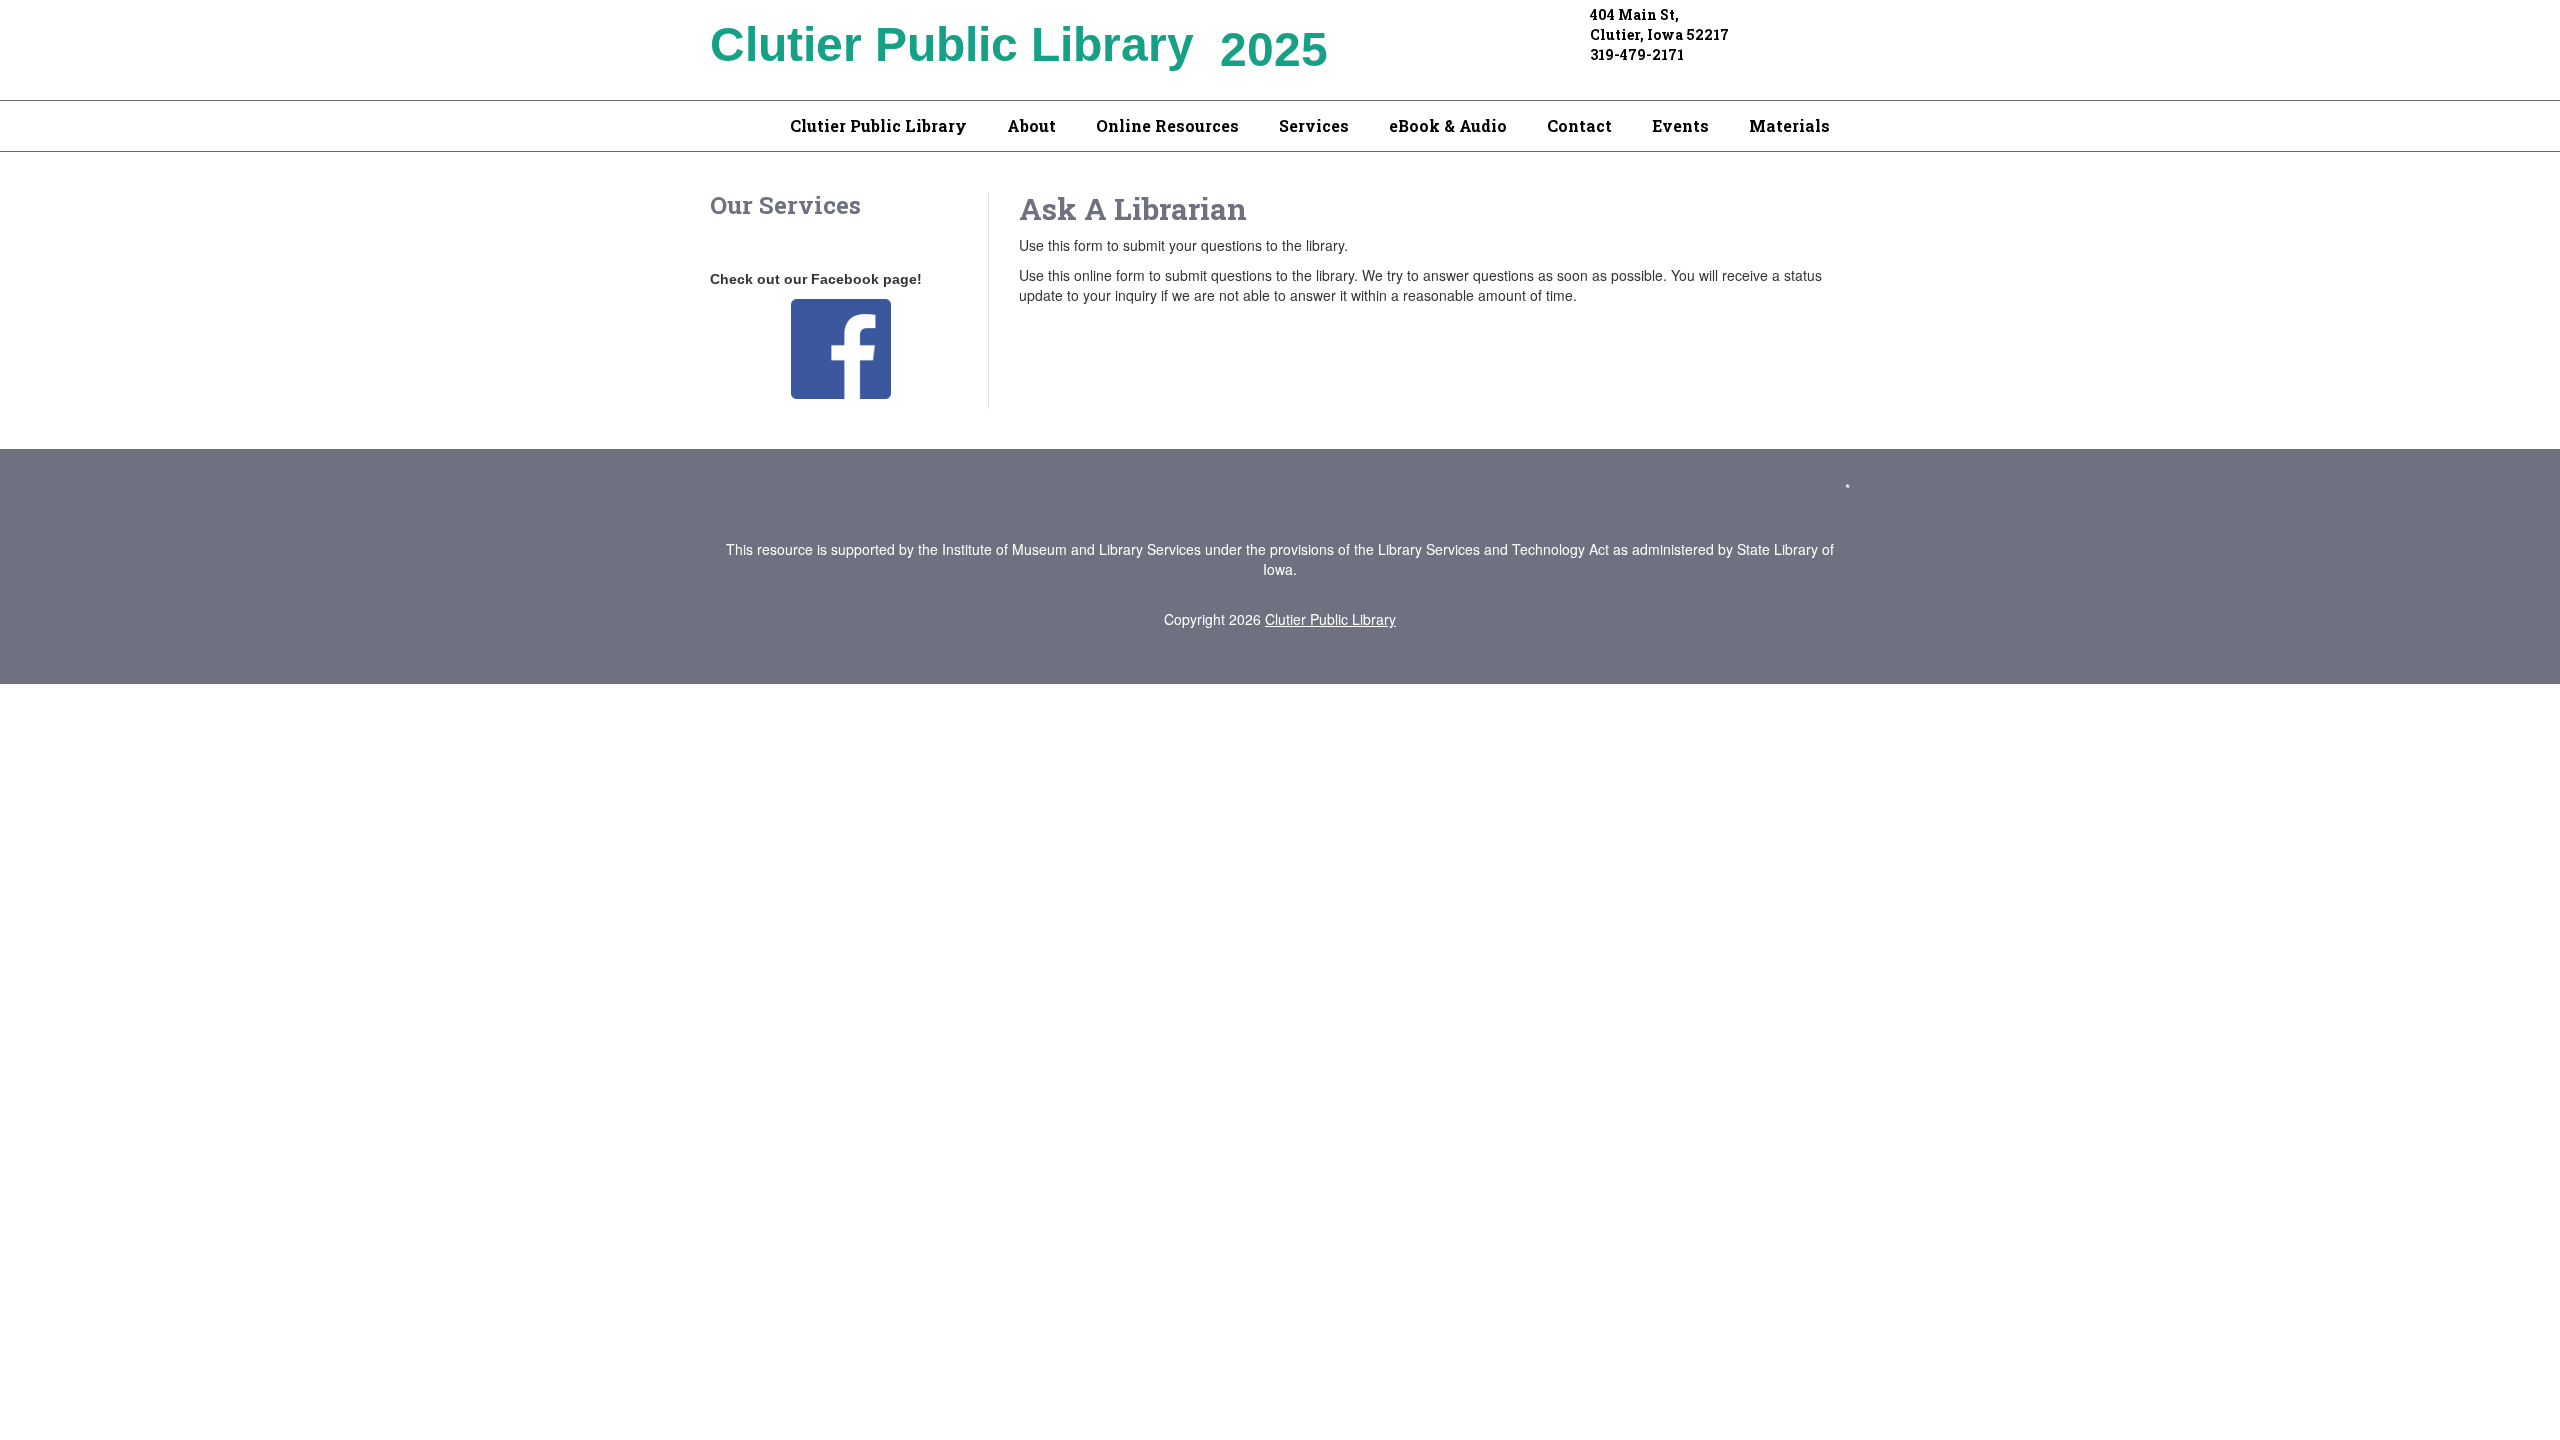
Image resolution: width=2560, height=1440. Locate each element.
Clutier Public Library (878, 125)
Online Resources (1167, 125)
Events (1680, 125)
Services (1314, 125)
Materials (1789, 125)
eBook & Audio (1448, 125)
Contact (1579, 125)
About (1031, 125)
